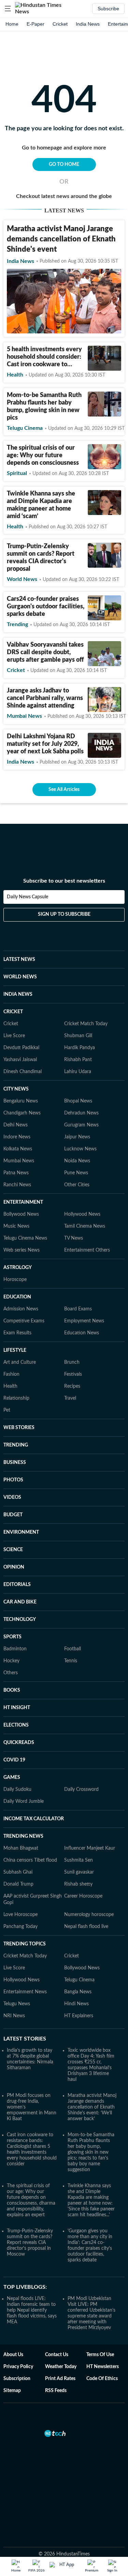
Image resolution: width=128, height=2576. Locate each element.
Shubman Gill (78, 1036)
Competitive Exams (24, 1321)
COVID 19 (14, 1760)
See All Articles (64, 790)
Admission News (21, 1309)
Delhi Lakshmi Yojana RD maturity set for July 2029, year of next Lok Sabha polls (45, 744)
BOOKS (12, 1690)
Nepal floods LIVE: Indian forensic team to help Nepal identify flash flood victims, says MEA (32, 2310)
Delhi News (16, 1125)
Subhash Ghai (18, 1872)
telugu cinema (25, 428)
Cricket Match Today (86, 1024)
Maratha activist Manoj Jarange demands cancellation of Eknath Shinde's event (61, 239)
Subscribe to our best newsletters (64, 881)
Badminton (15, 1649)
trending (17, 624)
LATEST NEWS (19, 960)
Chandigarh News (22, 1113)
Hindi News (76, 2004)
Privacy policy (18, 2367)
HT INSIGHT (17, 1708)
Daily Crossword (81, 1789)
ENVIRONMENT (21, 1532)
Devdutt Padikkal (21, 1048)
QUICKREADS (19, 1743)
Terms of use (100, 2355)
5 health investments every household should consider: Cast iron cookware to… (44, 357)
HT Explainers (79, 2016)
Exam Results (17, 1333)
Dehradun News (81, 1113)
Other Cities (77, 1185)
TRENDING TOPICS (25, 1944)
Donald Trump (18, 1884)
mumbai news (24, 716)
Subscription (17, 2379)
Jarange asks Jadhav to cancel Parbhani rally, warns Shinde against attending (45, 698)
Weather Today (61, 2367)
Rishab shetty (78, 1884)
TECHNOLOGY (20, 1620)
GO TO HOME (64, 164)
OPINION (14, 1567)
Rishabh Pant (78, 1060)
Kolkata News (18, 1149)
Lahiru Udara (78, 1072)
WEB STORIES (19, 1428)
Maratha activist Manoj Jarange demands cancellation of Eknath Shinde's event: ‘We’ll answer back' (92, 2107)
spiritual (17, 473)
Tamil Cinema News (85, 1226)
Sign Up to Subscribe (64, 914)
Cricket (60, 24)
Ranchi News (17, 1185)
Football (73, 1649)
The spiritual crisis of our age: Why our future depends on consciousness (43, 455)
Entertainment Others (87, 1250)
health (15, 375)
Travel (70, 1398)
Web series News (22, 1250)
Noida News (77, 1161)
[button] (8, 9)
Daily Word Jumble (24, 1801)
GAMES (12, 1778)
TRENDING (16, 1445)
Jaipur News (77, 1137)
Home (12, 24)
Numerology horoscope (89, 1915)
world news (22, 579)
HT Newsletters (103, 2367)
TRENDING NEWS (23, 1836)
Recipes (72, 1386)
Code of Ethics (102, 2379)
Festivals (73, 1374)
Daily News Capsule (27, 897)
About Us (13, 2355)
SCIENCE (13, 1550)
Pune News (76, 1173)
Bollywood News (21, 1214)
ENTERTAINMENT (23, 1202)
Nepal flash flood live (86, 1927)
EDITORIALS (17, 1585)
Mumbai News (19, 1161)
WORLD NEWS (20, 977)
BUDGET (13, 1515)
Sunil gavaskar (79, 1872)
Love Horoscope (20, 1915)
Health (10, 1386)
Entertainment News (25, 1992)
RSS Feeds (56, 2391)
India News (88, 24)
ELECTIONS (16, 1725)
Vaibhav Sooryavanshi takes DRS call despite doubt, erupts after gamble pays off (45, 652)
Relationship (16, 1398)
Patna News (16, 1173)
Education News (82, 1333)
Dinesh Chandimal (23, 1072)
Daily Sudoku (17, 1789)
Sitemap (12, 2391)
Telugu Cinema (79, 1980)
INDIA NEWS (18, 994)
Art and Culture (20, 1362)
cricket (16, 670)
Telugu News (17, 2004)
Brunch (72, 1362)
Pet (7, 1410)
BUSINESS (15, 1463)
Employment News (84, 1321)
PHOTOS (13, 1480)
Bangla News (78, 1992)
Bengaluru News (21, 1101)
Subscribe (108, 9)
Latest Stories (25, 2039)
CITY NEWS (16, 1089)
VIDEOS (12, 1497)
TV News (74, 1238)
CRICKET (13, 1012)
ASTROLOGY (18, 1268)
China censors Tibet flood (30, 1860)
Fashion (11, 1374)
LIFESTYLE (15, 1350)
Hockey (11, 1661)
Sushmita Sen (79, 1860)
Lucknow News (80, 1149)
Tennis (71, 1661)
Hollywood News (82, 1214)
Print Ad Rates (60, 2379)
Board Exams (78, 1309)
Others (11, 1673)
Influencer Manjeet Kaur (90, 1848)
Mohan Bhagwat (21, 1848)
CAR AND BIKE (20, 1602)
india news (20, 261)
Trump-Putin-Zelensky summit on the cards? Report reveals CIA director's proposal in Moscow (30, 2243)
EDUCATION (17, 1297)
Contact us (57, 2355)
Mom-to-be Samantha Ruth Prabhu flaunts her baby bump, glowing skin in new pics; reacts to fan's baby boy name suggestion (91, 2152)
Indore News (17, 1137)
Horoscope (15, 1280)
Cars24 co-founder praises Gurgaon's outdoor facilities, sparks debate (46, 607)
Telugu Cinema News (25, 1238)
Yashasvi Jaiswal (20, 1060)
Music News (16, 1226)
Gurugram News (81, 1125)
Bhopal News (78, 1101)
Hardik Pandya (80, 1048)
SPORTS (12, 1637)
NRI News (14, 2016)
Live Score (14, 1036)
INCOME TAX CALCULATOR (34, 1819)
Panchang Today (20, 1927)
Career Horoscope (83, 1896)
